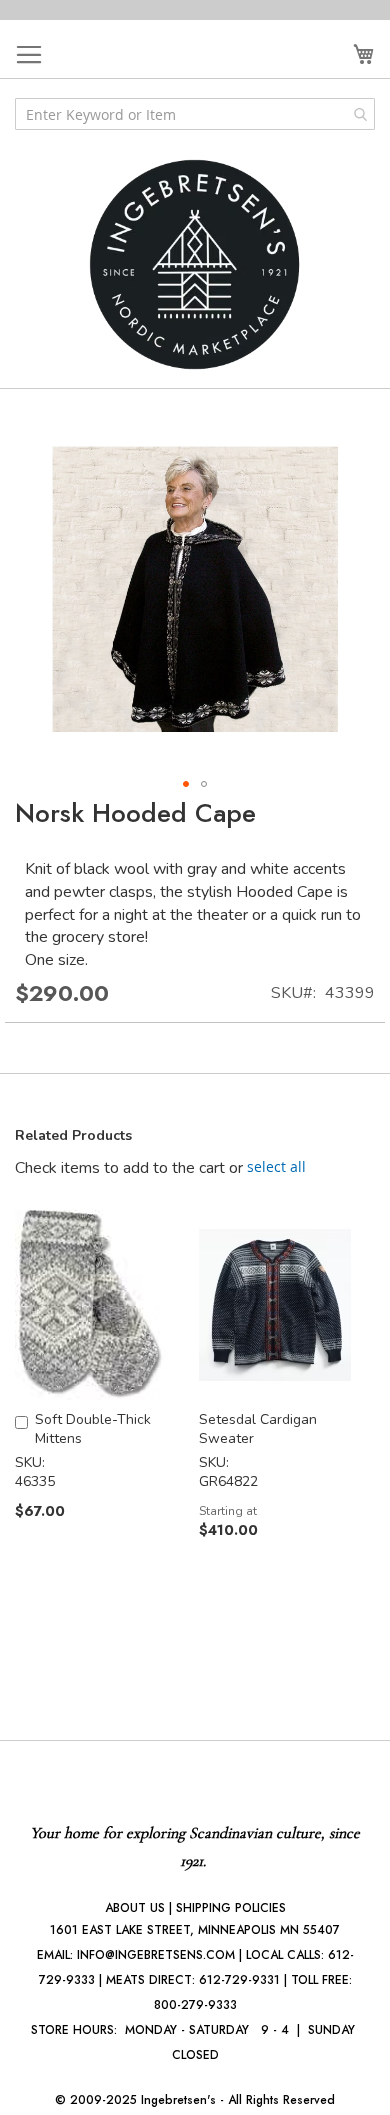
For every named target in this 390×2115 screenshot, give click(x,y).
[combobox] (195, 114)
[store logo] (195, 264)
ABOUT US (135, 1908)
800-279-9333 (195, 2005)
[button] (186, 784)
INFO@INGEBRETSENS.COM (156, 1955)
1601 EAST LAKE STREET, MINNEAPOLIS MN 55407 (195, 1930)
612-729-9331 (239, 1980)
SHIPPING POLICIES (231, 1908)
